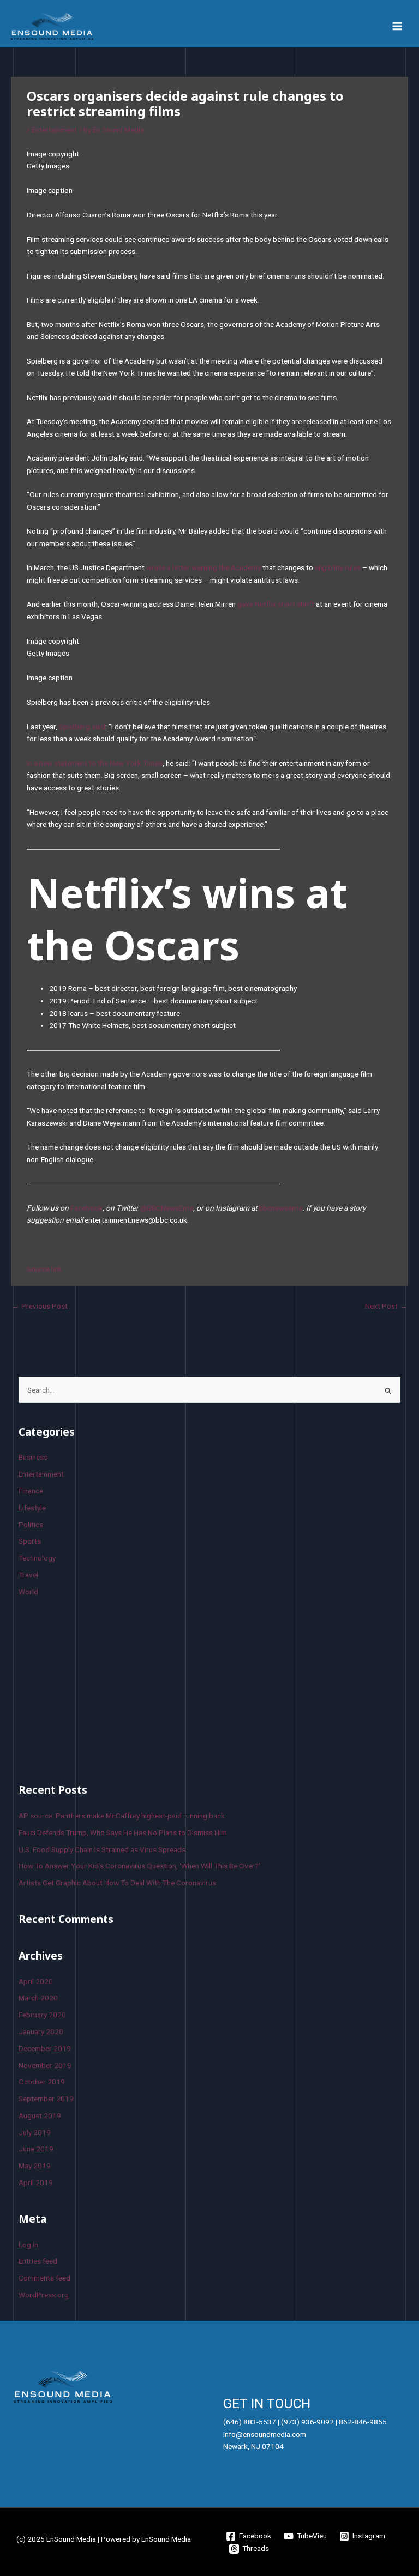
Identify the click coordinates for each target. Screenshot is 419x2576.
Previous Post (40, 1306)
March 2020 (38, 1998)
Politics (31, 1525)
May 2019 (35, 2166)
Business (33, 1457)
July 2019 (35, 2132)
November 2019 (45, 2065)
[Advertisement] (100, 1688)
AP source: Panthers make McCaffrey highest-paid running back (122, 1816)
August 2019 (40, 2115)
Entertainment (54, 130)
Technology (37, 1558)
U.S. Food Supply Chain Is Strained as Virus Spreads (102, 1849)
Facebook (86, 1208)
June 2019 (36, 2149)
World (28, 1592)
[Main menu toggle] (397, 26)
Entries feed (38, 2261)
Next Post (386, 1306)
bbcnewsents (280, 1208)
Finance (31, 1491)
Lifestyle (32, 1508)
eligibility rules (338, 567)
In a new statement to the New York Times (95, 763)
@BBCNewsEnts (167, 1208)
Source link (44, 1269)
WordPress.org (44, 2295)
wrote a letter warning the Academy (203, 567)
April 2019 (36, 2182)
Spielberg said (82, 727)
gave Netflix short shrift (276, 604)
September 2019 (46, 2099)
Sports (30, 1541)
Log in (28, 2245)
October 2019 (42, 2082)
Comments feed (44, 2278)
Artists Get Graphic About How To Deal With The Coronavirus (117, 1883)
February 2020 (42, 2015)
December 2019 (45, 2048)
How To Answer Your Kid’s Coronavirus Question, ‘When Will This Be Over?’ (139, 1866)
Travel (28, 1575)
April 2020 (36, 1981)
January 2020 (41, 2031)
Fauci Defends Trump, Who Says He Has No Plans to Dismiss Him (123, 1833)
